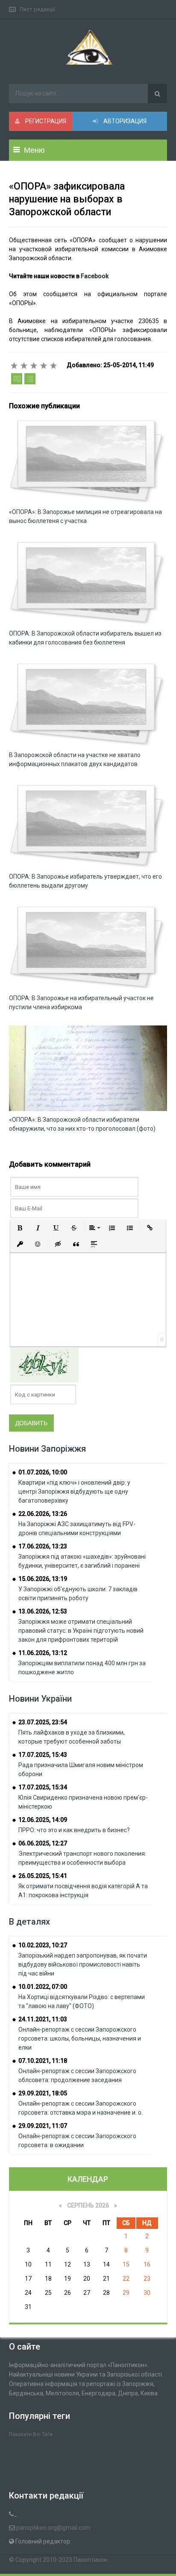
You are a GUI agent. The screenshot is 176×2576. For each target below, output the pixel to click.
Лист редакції (37, 9)
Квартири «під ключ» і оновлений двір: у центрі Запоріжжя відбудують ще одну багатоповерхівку (74, 1492)
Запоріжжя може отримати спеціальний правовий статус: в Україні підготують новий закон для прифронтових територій (81, 1631)
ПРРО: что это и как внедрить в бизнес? (74, 1830)
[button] (20, 1228)
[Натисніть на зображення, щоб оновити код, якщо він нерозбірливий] (44, 1365)
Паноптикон (90, 2560)
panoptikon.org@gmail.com (53, 2528)
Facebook (95, 276)
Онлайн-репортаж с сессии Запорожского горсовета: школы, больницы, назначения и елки (80, 2038)
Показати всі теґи (31, 2434)
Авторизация (124, 121)
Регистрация (45, 121)
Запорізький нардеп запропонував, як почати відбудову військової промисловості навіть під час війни (83, 1964)
